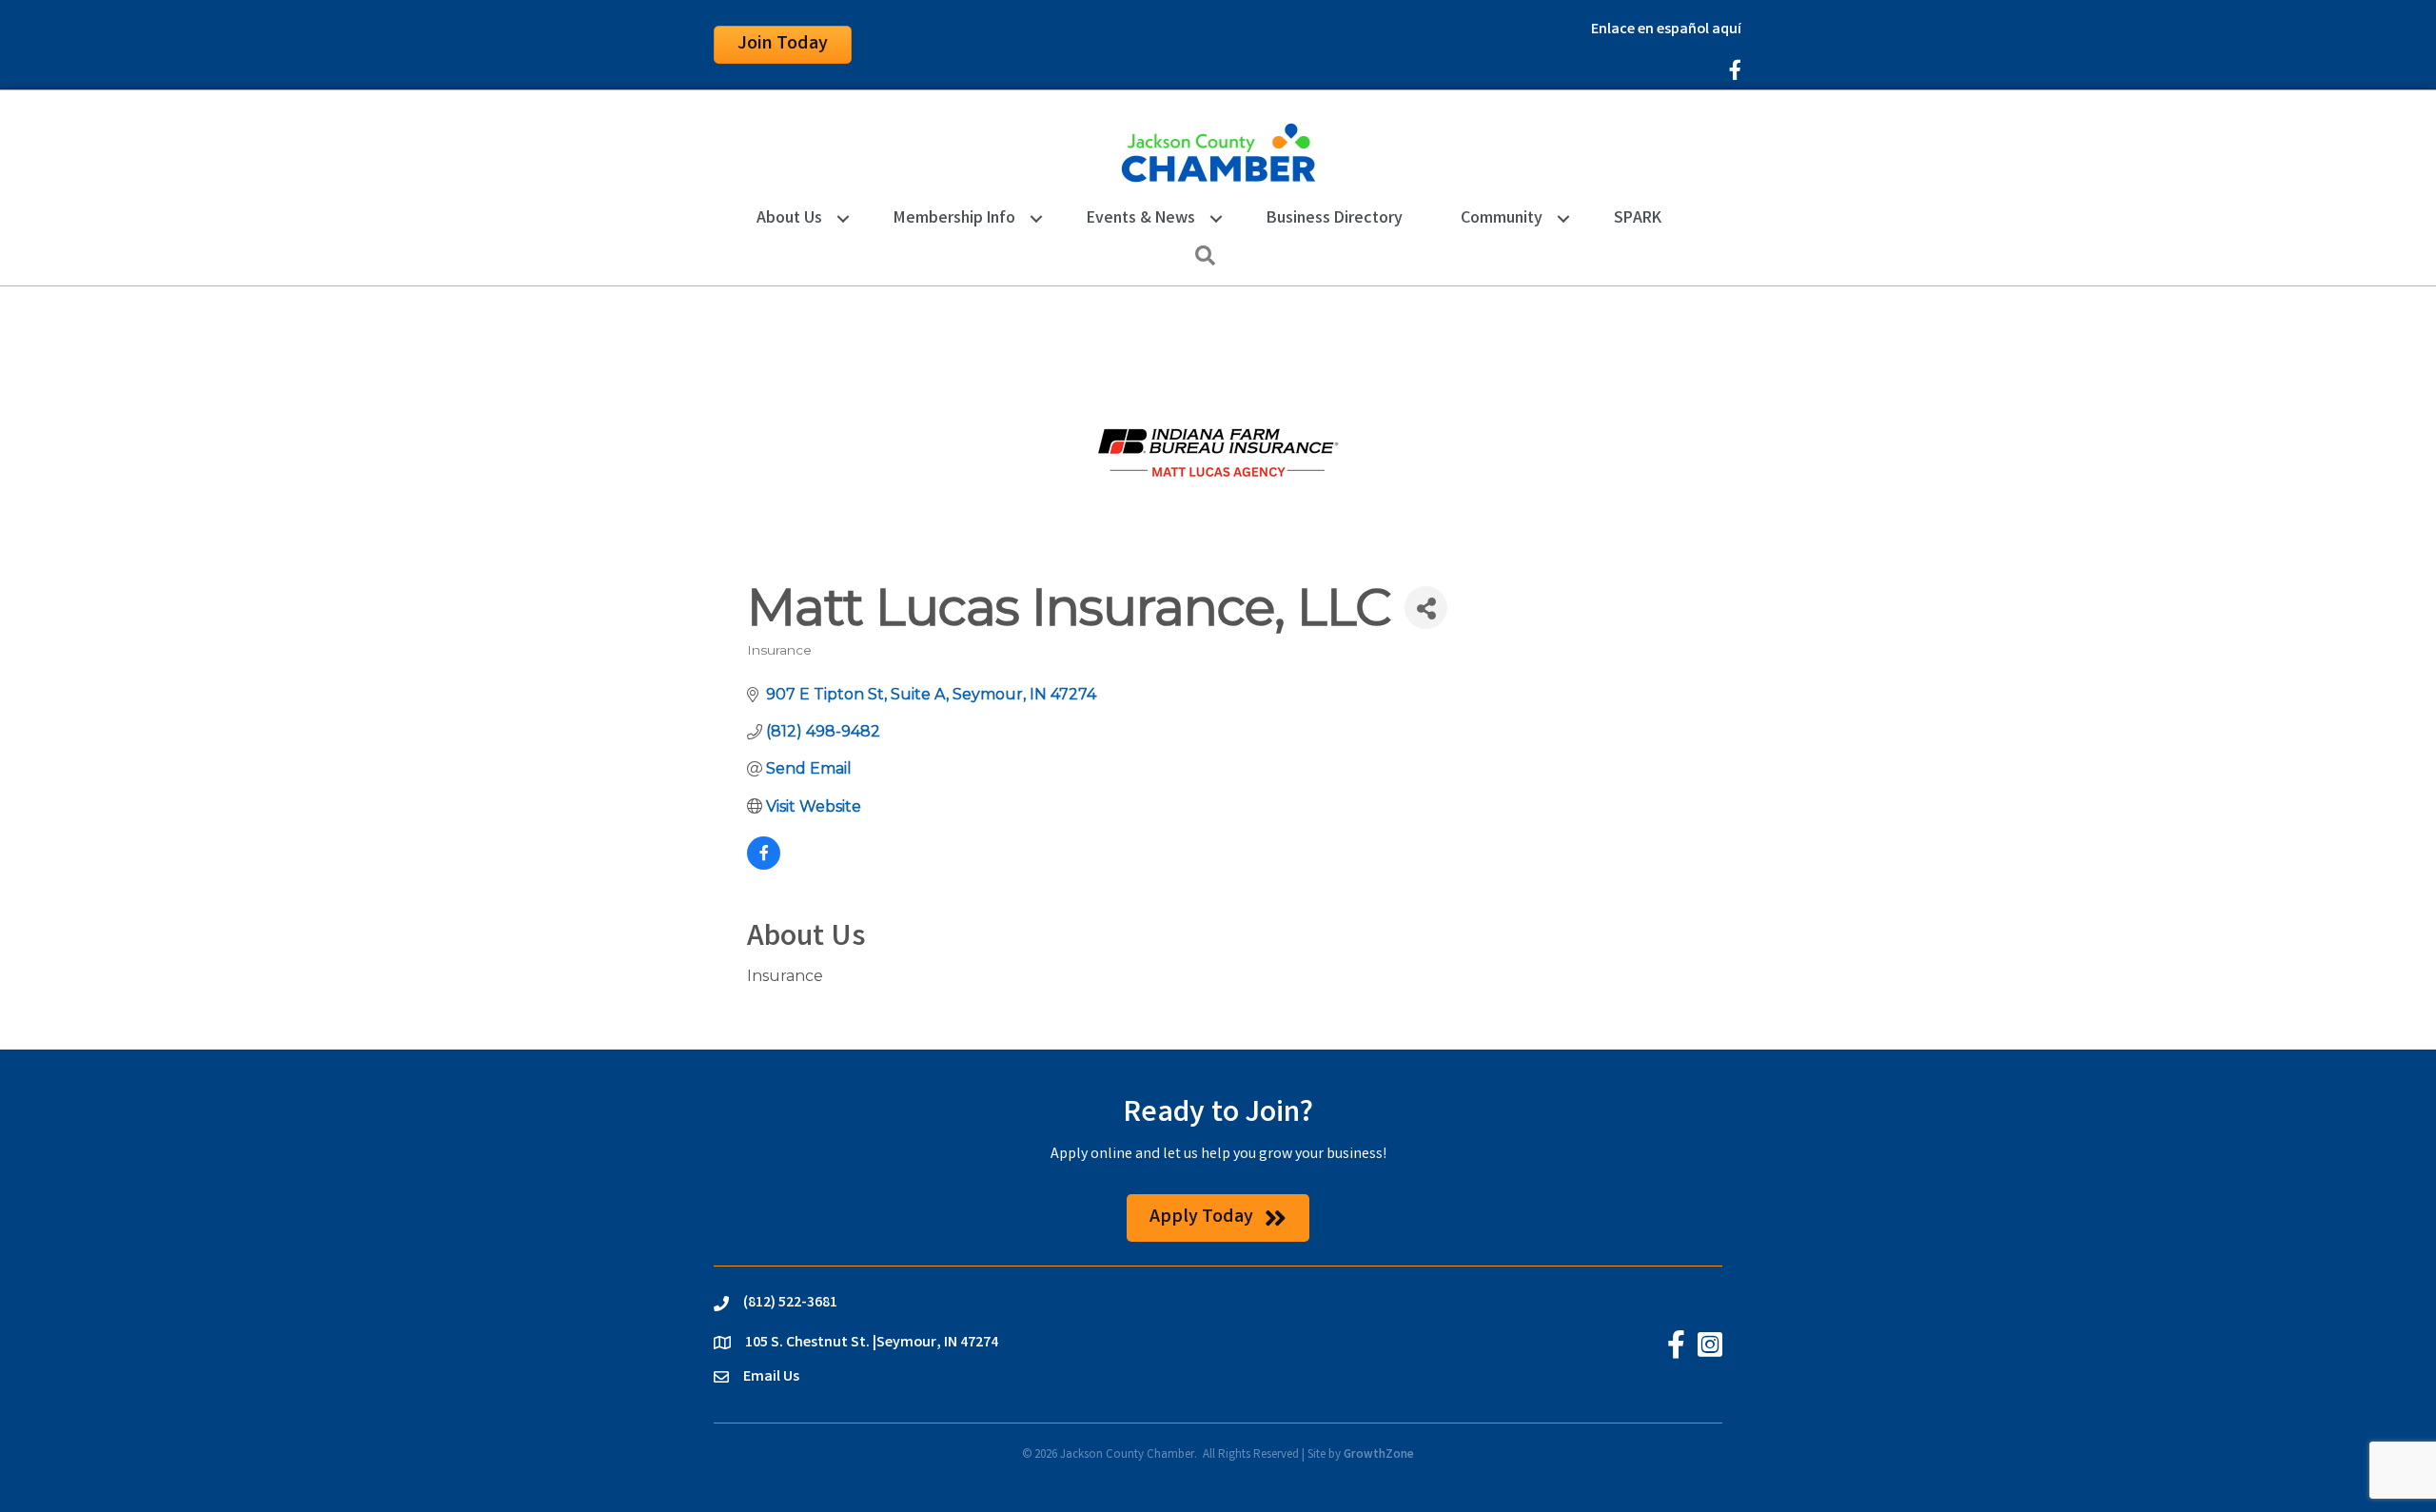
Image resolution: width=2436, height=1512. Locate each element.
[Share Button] (1426, 608)
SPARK (1638, 219)
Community (1502, 219)
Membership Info (954, 219)
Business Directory (1335, 219)
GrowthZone (1379, 1455)
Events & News (1141, 219)
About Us (789, 219)
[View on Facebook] (764, 864)
